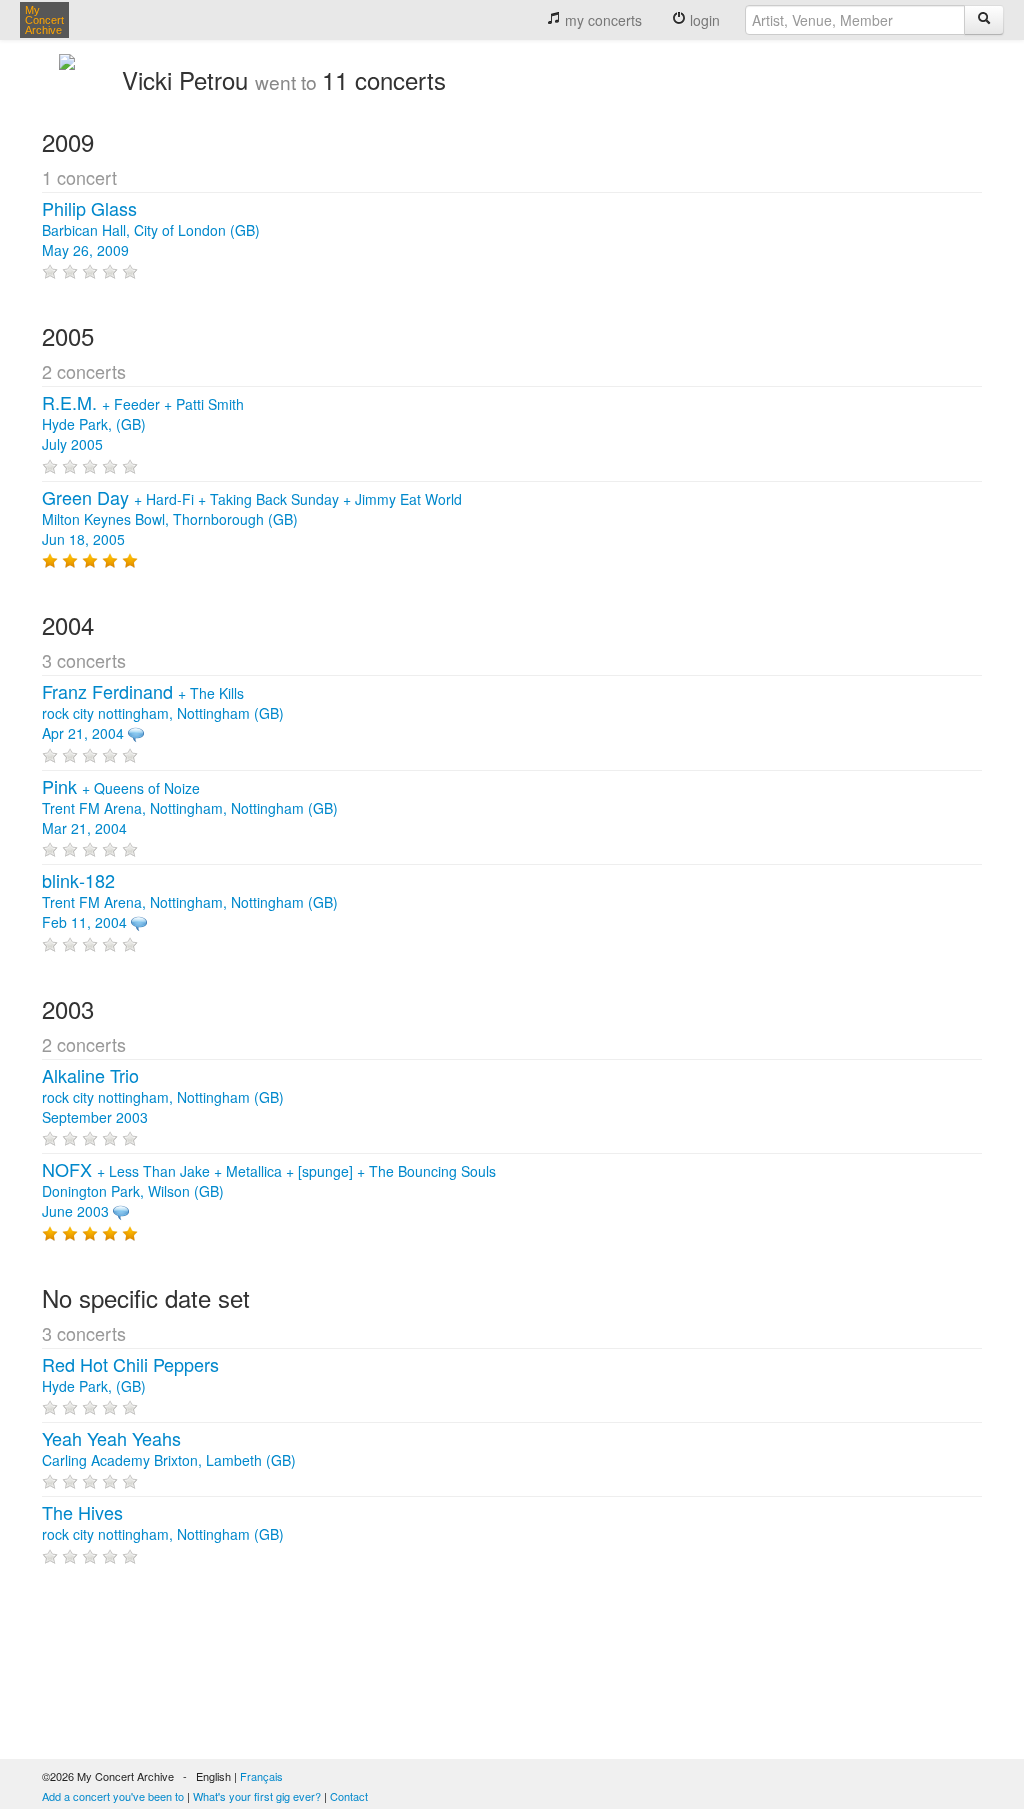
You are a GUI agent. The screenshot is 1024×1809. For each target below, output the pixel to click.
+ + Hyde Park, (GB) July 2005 (143, 424)
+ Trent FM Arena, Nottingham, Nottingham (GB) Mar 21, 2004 (190, 808)
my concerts (601, 20)
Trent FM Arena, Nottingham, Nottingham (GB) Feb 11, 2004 (190, 902)
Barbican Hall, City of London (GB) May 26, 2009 (151, 230)
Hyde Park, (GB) (130, 1376)
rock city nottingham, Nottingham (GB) (163, 1524)
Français (261, 1776)
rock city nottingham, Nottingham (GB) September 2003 (163, 1097)
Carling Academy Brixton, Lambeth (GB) (169, 1450)
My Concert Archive (44, 20)
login (703, 20)
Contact (349, 1796)
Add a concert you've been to (113, 1796)
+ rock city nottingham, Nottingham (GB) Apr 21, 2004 (163, 713)
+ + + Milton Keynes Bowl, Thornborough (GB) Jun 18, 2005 (252, 519)
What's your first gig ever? (257, 1796)
